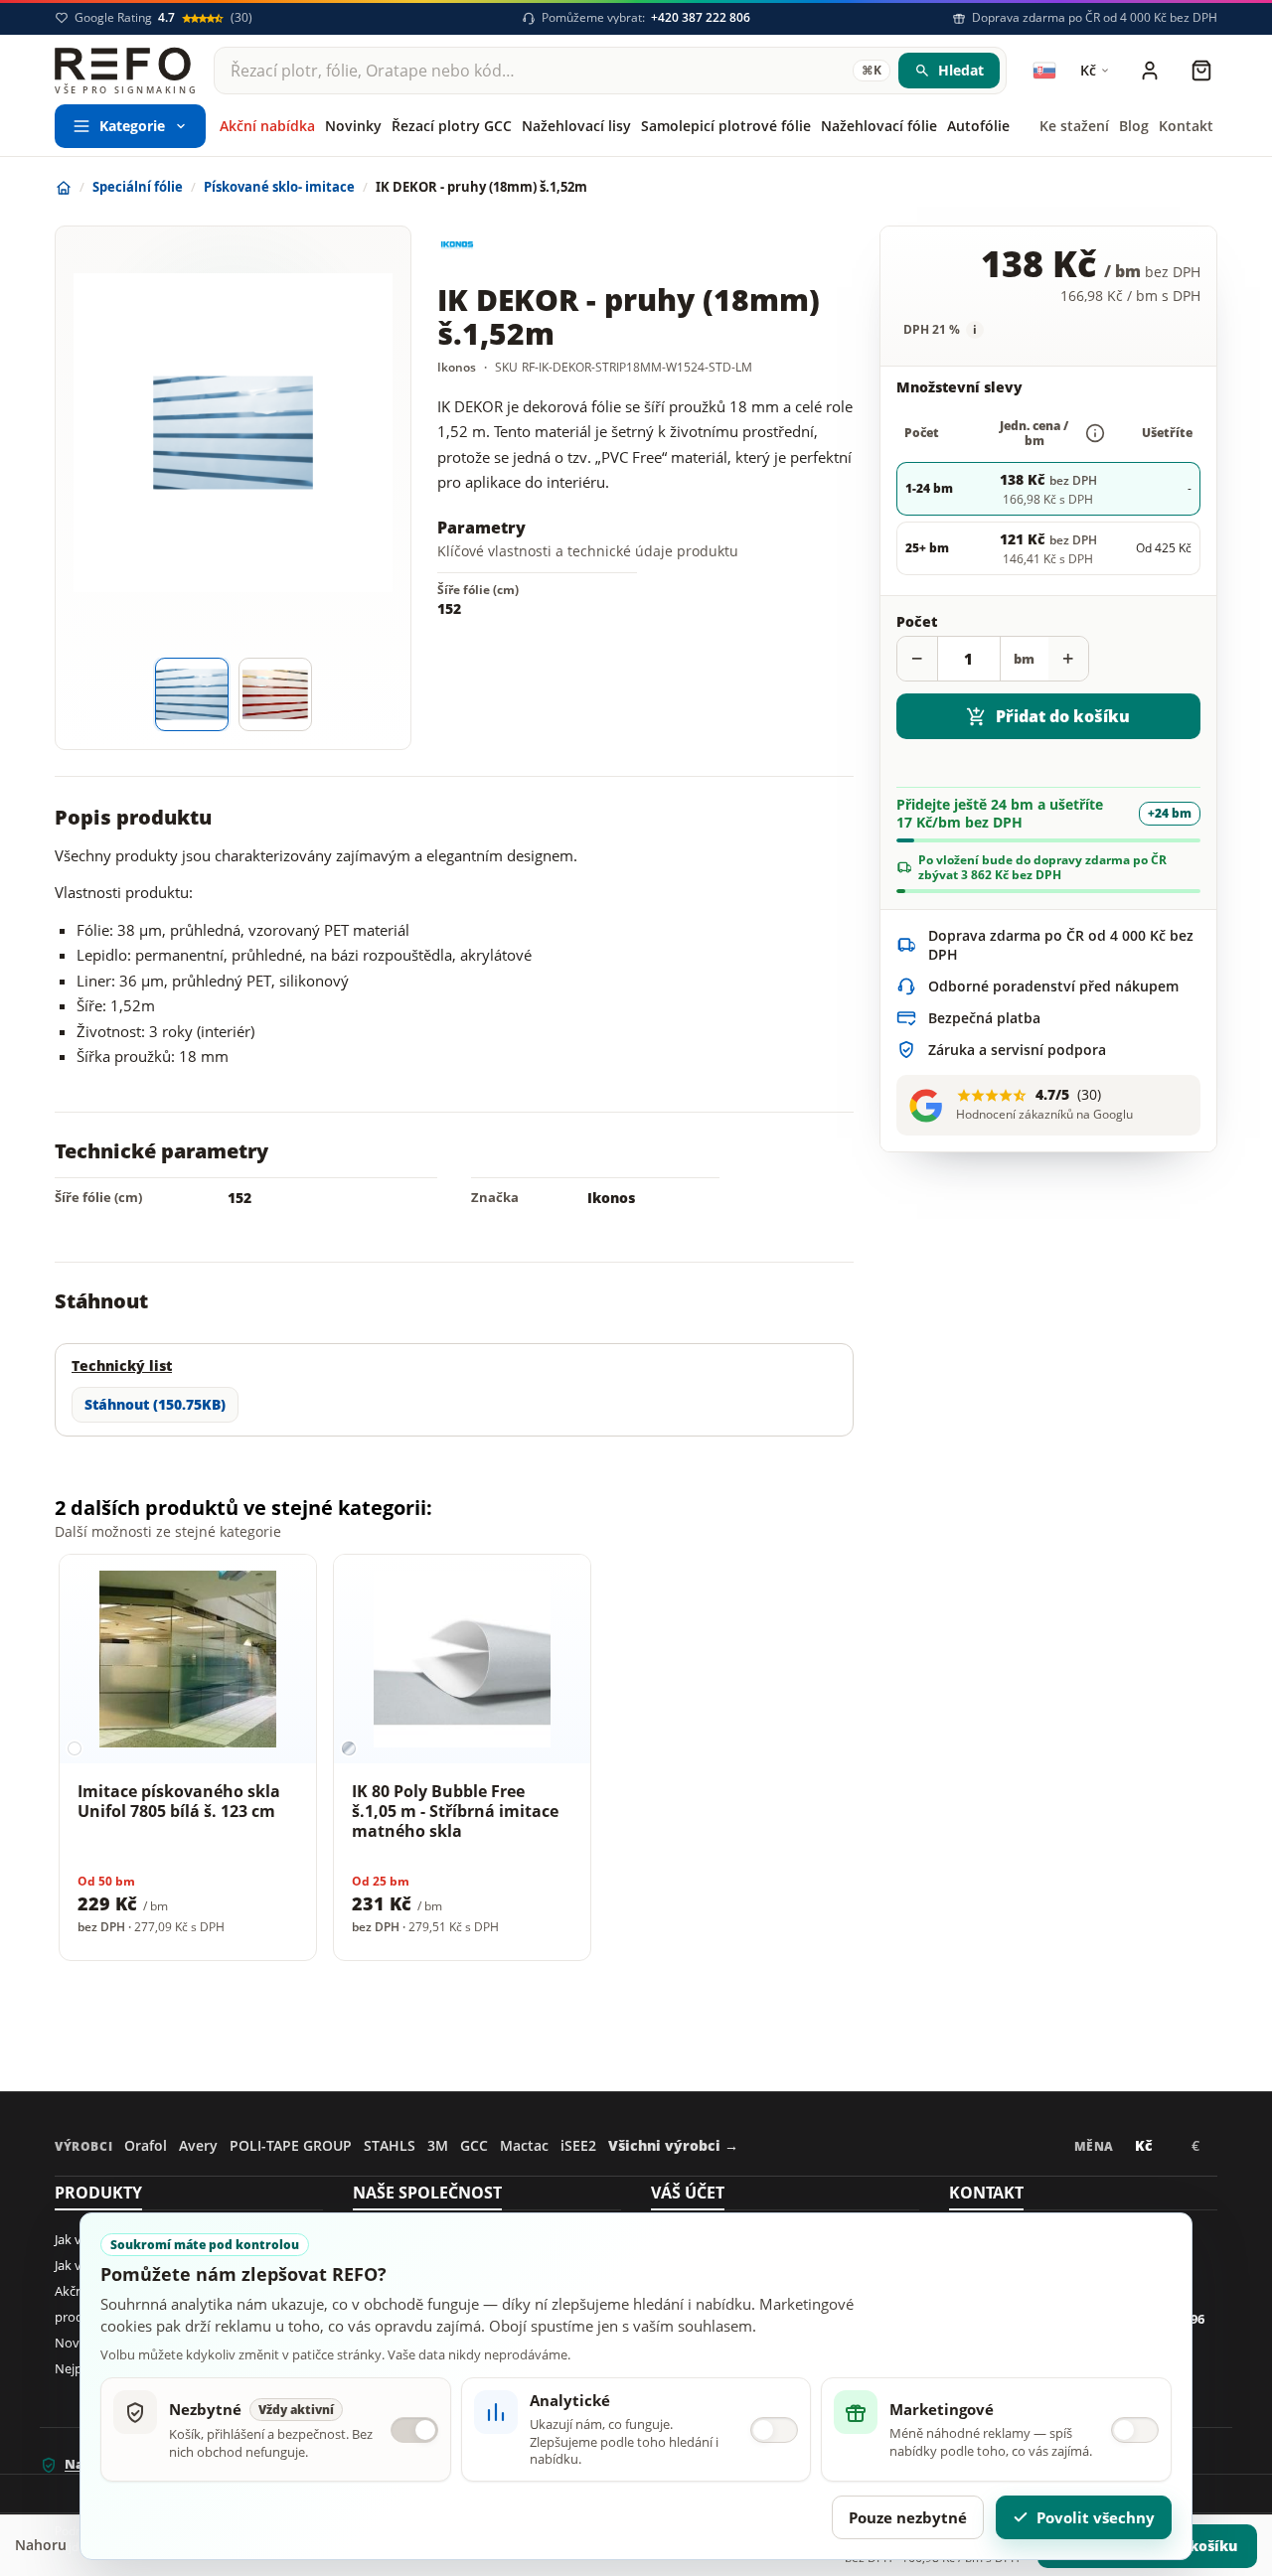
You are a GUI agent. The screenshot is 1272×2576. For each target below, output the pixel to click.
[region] (636, 1761)
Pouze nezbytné (908, 2517)
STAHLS (390, 2145)
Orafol (146, 2145)
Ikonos (611, 1198)
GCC (474, 2145)
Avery (198, 2145)
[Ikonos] (512, 245)
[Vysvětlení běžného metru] (1095, 433)
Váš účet (688, 2193)
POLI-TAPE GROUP (291, 2145)
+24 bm (1170, 813)
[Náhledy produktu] (233, 694)
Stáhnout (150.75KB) (155, 1404)
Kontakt (986, 2193)
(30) (163, 18)
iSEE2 (578, 2145)
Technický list (122, 1365)
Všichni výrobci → (673, 2145)
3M (438, 2145)
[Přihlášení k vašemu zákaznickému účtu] (1150, 71)
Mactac (524, 2145)
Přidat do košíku (1063, 716)
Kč (1150, 2150)
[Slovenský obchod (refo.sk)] (1044, 71)
